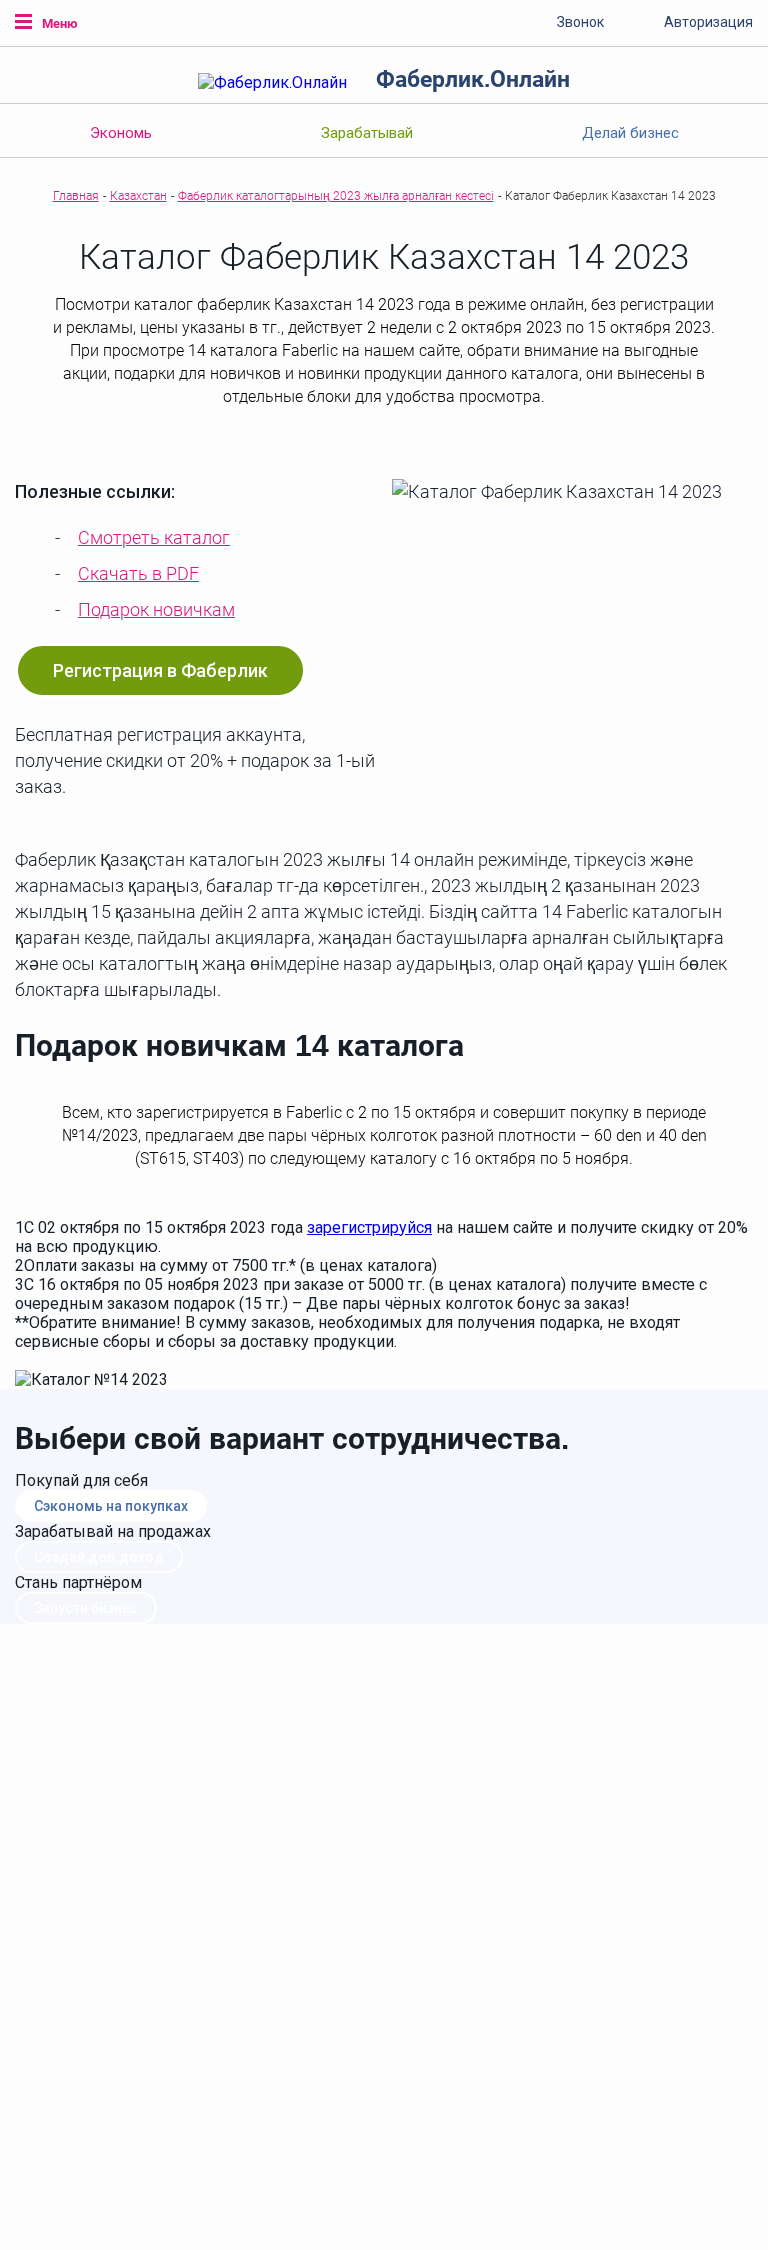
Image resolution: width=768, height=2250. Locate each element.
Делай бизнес (630, 133)
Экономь (121, 133)
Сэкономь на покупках (111, 1506)
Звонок (580, 22)
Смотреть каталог (154, 537)
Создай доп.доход (99, 1557)
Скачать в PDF (138, 573)
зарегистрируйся (369, 1227)
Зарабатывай (367, 133)
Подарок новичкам (156, 609)
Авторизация (708, 22)
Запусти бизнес (86, 1608)
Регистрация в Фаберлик (160, 670)
